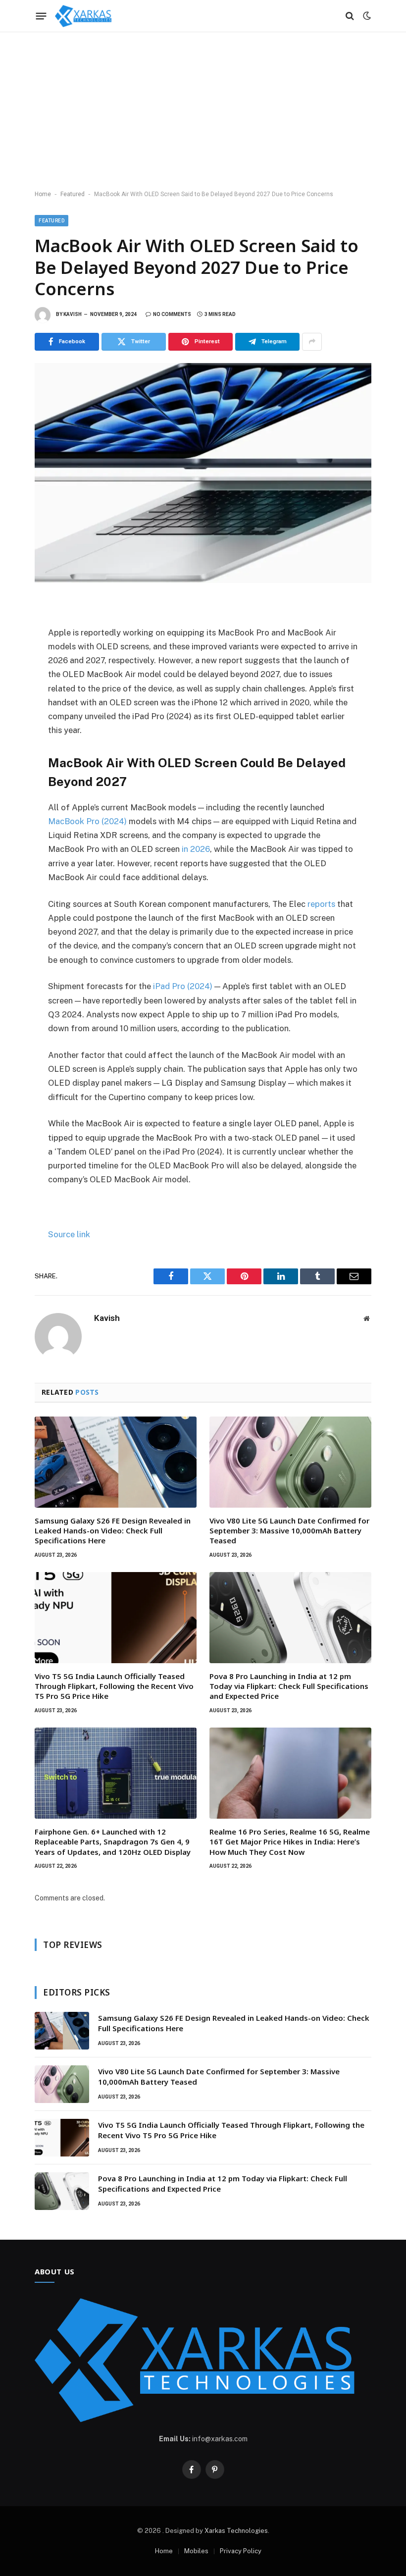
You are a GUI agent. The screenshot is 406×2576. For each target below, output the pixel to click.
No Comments (172, 314)
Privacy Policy (241, 2551)
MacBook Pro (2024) (87, 821)
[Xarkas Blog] (85, 16)
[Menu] (41, 16)
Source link (69, 1234)
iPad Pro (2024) (183, 986)
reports (321, 904)
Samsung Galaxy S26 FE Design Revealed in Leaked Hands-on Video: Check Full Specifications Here (113, 1531)
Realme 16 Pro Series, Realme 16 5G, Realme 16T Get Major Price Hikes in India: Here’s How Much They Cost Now (290, 1842)
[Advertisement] (203, 111)
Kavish (73, 314)
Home (43, 194)
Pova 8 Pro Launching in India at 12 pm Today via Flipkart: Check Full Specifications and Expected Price (289, 1686)
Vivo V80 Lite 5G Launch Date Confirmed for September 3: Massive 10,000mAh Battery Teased (289, 1531)
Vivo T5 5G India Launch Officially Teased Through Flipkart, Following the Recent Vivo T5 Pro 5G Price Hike (114, 1686)
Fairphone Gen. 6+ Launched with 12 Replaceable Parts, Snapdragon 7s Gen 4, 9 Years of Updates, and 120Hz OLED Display (113, 1842)
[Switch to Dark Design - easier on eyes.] (366, 16)
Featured (73, 194)
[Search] (350, 16)
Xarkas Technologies (236, 2531)
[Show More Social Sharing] (312, 342)
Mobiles (196, 2551)
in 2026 (196, 849)
